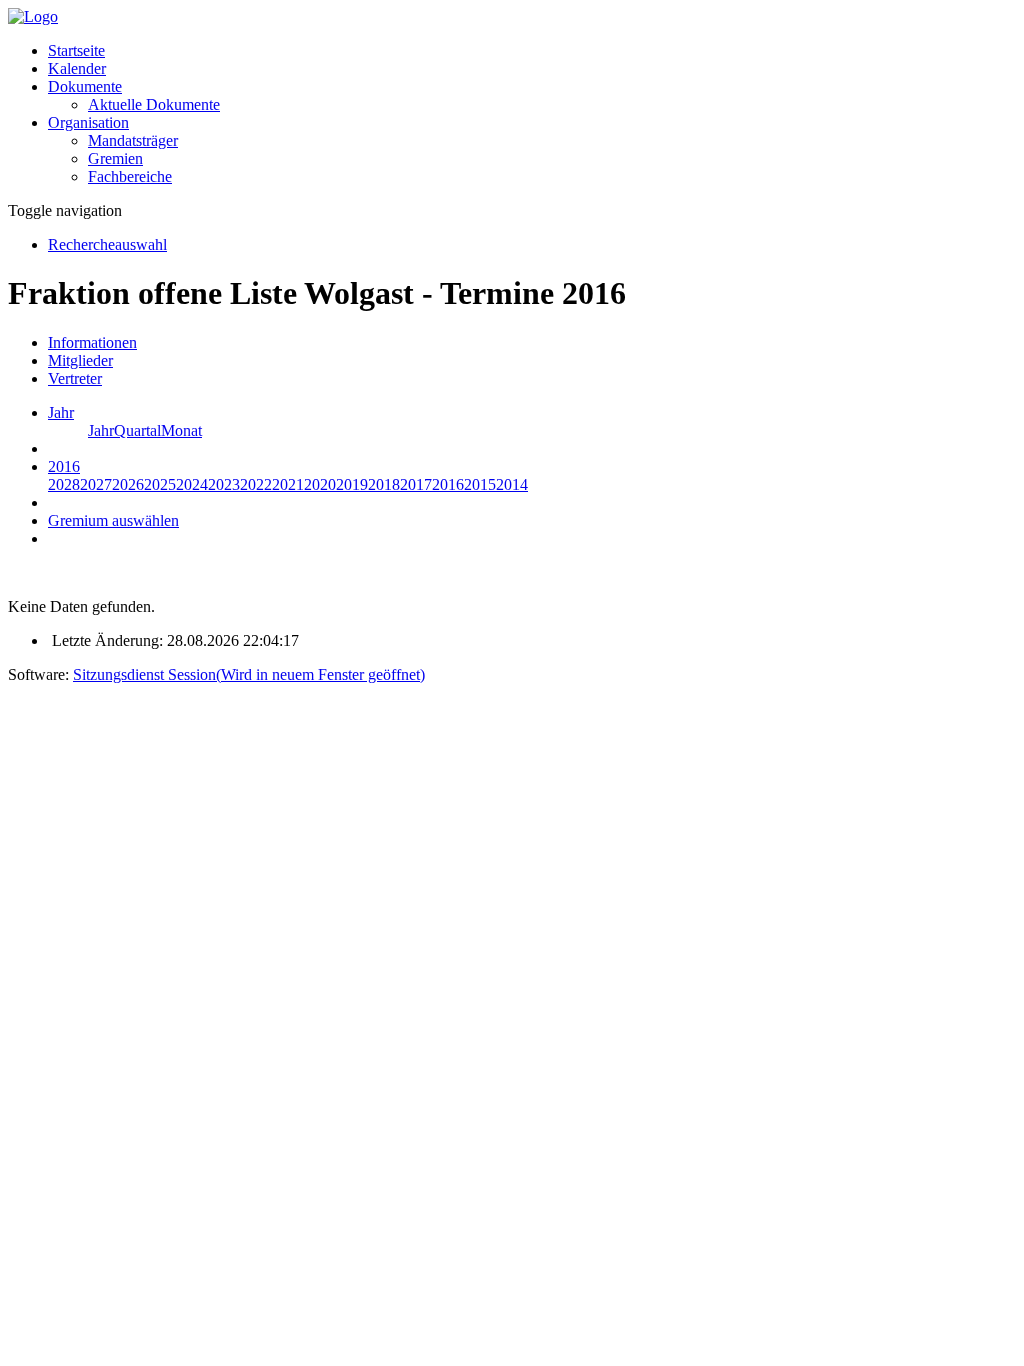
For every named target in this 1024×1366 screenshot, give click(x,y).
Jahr (101, 430)
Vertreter (75, 378)
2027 (96, 484)
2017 (416, 484)
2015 (480, 484)
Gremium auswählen (113, 520)
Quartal (137, 430)
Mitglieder (80, 360)
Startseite (76, 50)
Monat (181, 430)
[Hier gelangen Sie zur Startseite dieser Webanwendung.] (33, 16)
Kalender (77, 68)
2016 (448, 484)
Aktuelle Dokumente (154, 104)
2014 (512, 484)
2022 (256, 484)
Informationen (92, 342)
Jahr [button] (61, 412)
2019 (352, 484)
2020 (320, 484)
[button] (85, 86)
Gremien (115, 158)
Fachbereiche (130, 176)
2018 (384, 484)
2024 (192, 484)
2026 (128, 484)
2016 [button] (64, 466)
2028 (64, 484)
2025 (160, 484)
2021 (288, 484)
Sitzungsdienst (249, 674)
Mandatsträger (133, 140)
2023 (224, 484)
